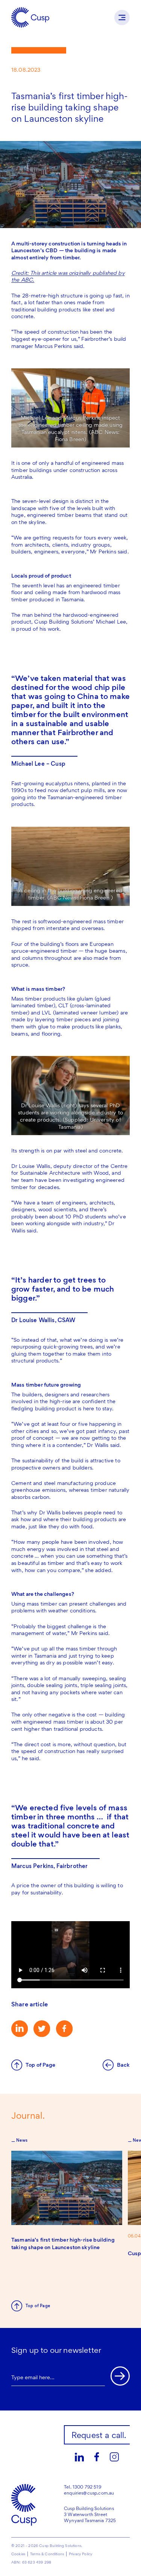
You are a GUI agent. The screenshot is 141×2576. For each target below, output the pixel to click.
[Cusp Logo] (30, 17)
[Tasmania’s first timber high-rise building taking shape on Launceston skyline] (67, 2188)
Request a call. (99, 2435)
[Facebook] (97, 2457)
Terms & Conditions (47, 2554)
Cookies (18, 2554)
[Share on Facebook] (64, 2029)
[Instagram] (114, 2457)
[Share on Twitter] (42, 2029)
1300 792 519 (87, 2487)
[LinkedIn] (79, 2457)
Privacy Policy (80, 2554)
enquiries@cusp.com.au (89, 2493)
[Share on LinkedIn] (20, 2029)
